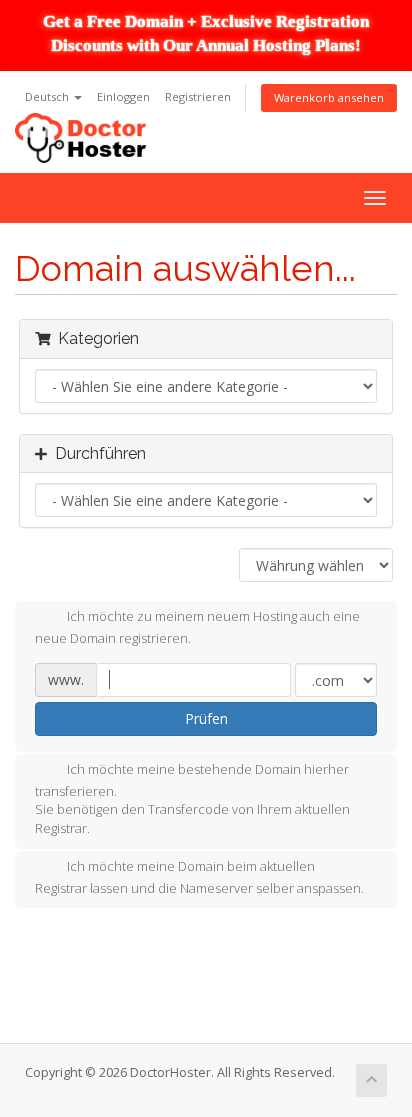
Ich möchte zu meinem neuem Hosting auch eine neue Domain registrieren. (197, 628)
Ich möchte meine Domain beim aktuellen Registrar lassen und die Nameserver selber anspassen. (199, 877)
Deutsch (48, 96)
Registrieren (198, 96)
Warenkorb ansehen (329, 97)
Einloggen (123, 96)
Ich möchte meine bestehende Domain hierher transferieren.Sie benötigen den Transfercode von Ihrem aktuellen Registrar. (192, 798)
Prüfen (206, 718)
